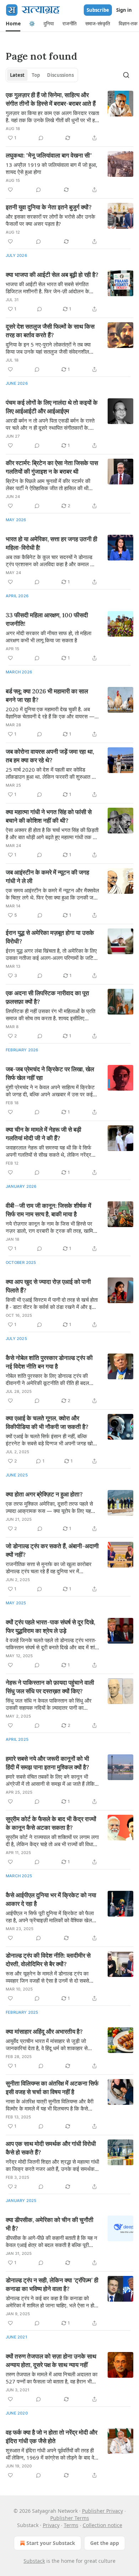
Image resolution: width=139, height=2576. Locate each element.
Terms (71, 2525)
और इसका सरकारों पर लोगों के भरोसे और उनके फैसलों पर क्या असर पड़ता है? (50, 220)
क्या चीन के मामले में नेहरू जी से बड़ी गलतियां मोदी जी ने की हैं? (43, 1134)
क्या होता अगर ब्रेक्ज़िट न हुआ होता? (44, 1494)
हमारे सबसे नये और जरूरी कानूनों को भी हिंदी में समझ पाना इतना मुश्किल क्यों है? (47, 1763)
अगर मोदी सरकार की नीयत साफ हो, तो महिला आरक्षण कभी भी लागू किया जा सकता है (48, 637)
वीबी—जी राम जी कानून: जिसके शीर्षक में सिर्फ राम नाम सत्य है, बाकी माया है (48, 1210)
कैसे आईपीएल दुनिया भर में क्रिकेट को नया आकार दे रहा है (51, 1899)
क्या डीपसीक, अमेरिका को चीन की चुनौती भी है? (50, 2224)
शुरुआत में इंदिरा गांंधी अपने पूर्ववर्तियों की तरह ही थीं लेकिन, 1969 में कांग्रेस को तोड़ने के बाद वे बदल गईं (50, 2454)
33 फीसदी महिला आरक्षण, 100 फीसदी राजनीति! (47, 619)
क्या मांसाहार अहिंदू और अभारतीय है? (44, 2032)
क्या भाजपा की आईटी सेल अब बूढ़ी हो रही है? (52, 275)
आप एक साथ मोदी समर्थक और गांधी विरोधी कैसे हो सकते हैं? (51, 2148)
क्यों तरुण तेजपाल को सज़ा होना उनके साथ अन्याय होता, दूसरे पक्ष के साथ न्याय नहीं (51, 2361)
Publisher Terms (70, 2518)
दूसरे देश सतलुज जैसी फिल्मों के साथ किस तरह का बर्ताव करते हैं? (50, 331)
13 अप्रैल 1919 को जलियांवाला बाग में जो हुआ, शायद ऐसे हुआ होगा (52, 168)
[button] (13, 24)
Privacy (51, 2525)
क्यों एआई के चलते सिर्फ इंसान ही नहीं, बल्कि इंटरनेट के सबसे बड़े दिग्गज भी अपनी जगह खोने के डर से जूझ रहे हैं (51, 1440)
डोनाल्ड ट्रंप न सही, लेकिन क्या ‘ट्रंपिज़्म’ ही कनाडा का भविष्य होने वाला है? (52, 2284)
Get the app (105, 2543)
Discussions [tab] (60, 75)
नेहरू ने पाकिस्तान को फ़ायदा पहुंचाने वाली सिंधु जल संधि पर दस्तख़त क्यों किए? (50, 1687)
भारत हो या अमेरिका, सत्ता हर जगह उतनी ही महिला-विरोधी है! (52, 543)
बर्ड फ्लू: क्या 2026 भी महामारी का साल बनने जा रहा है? (47, 696)
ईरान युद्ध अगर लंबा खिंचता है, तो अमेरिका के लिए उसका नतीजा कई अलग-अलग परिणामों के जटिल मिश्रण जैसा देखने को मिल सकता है (51, 954)
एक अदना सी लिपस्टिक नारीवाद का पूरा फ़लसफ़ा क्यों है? (47, 997)
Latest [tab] (17, 75)
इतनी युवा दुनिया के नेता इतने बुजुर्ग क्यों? (49, 207)
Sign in (124, 10)
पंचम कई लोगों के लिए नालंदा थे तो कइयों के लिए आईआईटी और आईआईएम (52, 407)
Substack (34, 2561)
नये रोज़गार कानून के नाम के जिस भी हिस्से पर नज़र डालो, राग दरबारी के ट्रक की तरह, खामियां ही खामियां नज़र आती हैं (51, 1227)
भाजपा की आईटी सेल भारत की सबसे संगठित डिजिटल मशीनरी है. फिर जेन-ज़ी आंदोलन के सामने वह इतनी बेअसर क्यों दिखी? (47, 288)
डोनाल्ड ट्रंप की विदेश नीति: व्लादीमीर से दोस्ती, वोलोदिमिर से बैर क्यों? (48, 1960)
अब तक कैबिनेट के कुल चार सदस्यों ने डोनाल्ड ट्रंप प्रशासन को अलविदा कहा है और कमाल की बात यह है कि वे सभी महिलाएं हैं (50, 560)
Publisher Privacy (102, 2511)
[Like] (10, 190)
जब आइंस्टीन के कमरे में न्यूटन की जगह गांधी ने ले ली (47, 877)
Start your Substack (51, 2543)
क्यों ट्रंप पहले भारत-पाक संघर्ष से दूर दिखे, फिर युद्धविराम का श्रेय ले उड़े (50, 1626)
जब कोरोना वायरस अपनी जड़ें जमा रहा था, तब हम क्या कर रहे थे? (50, 756)
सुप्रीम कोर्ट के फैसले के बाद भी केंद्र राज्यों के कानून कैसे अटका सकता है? (51, 1823)
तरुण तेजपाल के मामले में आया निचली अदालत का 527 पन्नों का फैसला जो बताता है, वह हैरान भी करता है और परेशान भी (52, 2378)
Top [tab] (36, 75)
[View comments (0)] (41, 138)
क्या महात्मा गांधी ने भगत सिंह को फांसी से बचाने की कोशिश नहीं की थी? (49, 816)
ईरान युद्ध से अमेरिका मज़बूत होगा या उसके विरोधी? (50, 937)
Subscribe (98, 10)
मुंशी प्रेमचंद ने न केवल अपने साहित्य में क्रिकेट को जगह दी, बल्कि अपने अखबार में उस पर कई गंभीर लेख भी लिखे (50, 1091)
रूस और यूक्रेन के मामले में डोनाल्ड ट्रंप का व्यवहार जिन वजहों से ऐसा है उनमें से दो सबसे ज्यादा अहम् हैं (47, 1977)
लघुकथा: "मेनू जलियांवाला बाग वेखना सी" (49, 155)
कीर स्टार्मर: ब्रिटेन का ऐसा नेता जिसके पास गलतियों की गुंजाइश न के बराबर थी (52, 467)
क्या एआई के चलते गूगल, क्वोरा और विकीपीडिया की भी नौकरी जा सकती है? (47, 1422)
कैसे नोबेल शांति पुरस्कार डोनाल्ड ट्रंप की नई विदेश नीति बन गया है (49, 1362)
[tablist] (42, 75)
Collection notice (102, 2525)
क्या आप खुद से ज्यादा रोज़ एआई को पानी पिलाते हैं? (48, 1286)
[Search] (126, 75)
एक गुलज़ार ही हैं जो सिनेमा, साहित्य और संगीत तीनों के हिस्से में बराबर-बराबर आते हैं (51, 99)
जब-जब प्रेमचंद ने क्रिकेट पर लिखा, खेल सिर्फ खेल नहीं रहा (50, 1073)
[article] (69, 116)
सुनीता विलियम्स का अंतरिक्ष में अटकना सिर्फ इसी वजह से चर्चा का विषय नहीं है (52, 2088)
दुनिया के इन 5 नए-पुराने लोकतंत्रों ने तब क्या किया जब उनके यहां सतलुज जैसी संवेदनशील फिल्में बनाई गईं (48, 348)
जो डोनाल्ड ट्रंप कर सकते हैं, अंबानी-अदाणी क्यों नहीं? (52, 1550)
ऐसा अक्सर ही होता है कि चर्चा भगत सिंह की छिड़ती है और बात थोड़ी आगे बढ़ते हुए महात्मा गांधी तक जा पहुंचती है (52, 833)
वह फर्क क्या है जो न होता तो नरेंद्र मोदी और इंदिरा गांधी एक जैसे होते (52, 2437)
